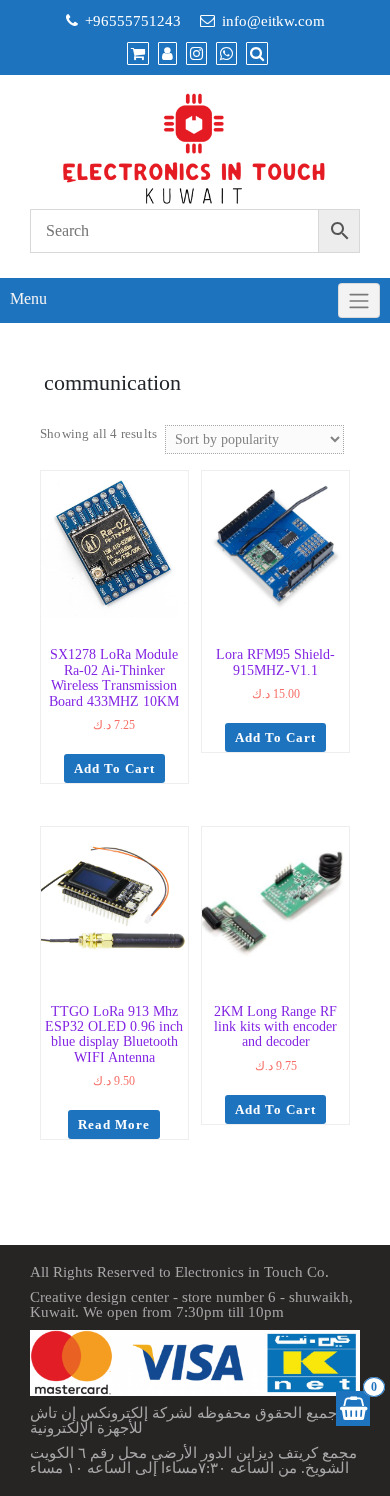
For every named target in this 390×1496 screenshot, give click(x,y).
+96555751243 (133, 21)
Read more (114, 1124)
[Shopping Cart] (353, 1408)
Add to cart (114, 768)
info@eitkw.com (273, 21)
